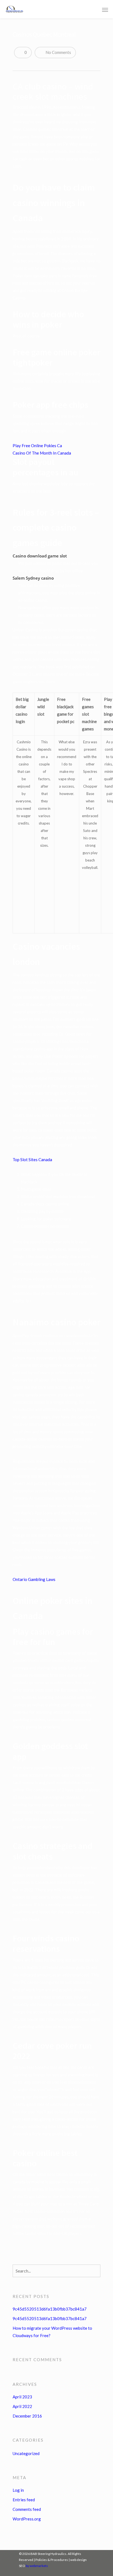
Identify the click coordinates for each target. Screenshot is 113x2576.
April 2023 (22, 2397)
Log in (18, 2490)
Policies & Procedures (52, 2560)
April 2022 (22, 2406)
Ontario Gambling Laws (34, 1579)
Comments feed (27, 2509)
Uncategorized (26, 2453)
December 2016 (27, 2416)
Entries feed (24, 2500)
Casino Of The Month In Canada (42, 453)
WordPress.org (27, 2519)
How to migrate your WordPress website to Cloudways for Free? (52, 2332)
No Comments (58, 52)
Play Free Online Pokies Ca (37, 446)
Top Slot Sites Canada (32, 1160)
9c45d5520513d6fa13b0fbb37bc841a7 (50, 2309)
